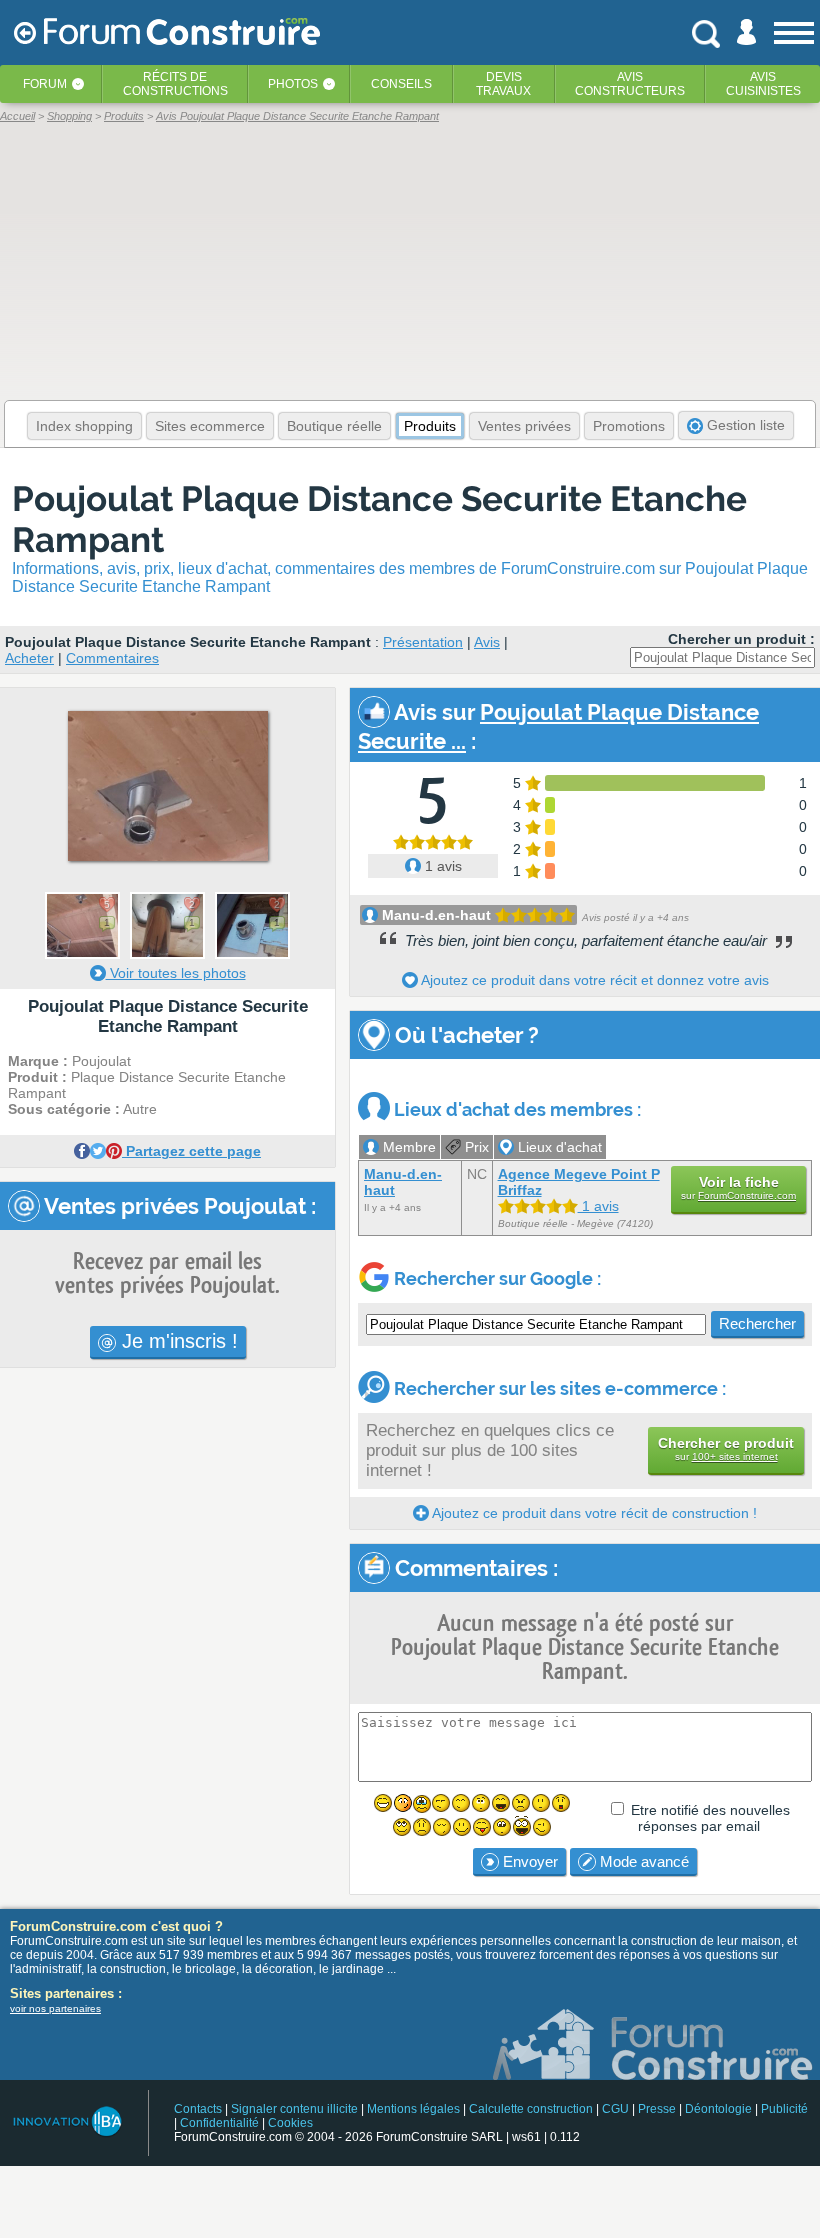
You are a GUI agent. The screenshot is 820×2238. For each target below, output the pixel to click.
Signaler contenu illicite (294, 2109)
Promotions (629, 426)
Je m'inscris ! (177, 1341)
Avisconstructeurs (630, 84)
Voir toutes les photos (176, 973)
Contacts (198, 2109)
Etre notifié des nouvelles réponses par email (710, 1818)
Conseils (401, 84)
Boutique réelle (334, 426)
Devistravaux (503, 84)
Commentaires (112, 658)
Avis (487, 642)
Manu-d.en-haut (436, 915)
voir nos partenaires (55, 2008)
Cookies (290, 2123)
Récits (175, 84)
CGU (615, 2109)
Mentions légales (413, 2109)
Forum (45, 84)
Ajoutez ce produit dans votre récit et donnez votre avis (593, 980)
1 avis (441, 866)
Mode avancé (642, 1861)
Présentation (423, 642)
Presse (657, 2109)
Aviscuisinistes (763, 84)
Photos (293, 84)
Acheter (29, 658)
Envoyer (528, 1861)
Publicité (784, 2109)
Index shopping (84, 426)
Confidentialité (219, 2123)
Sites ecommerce (210, 426)
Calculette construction (531, 2109)
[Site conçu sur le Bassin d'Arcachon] (66, 2121)
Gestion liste (744, 425)
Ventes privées (524, 426)
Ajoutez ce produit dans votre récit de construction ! (593, 1513)
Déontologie (718, 2109)
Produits (430, 426)
